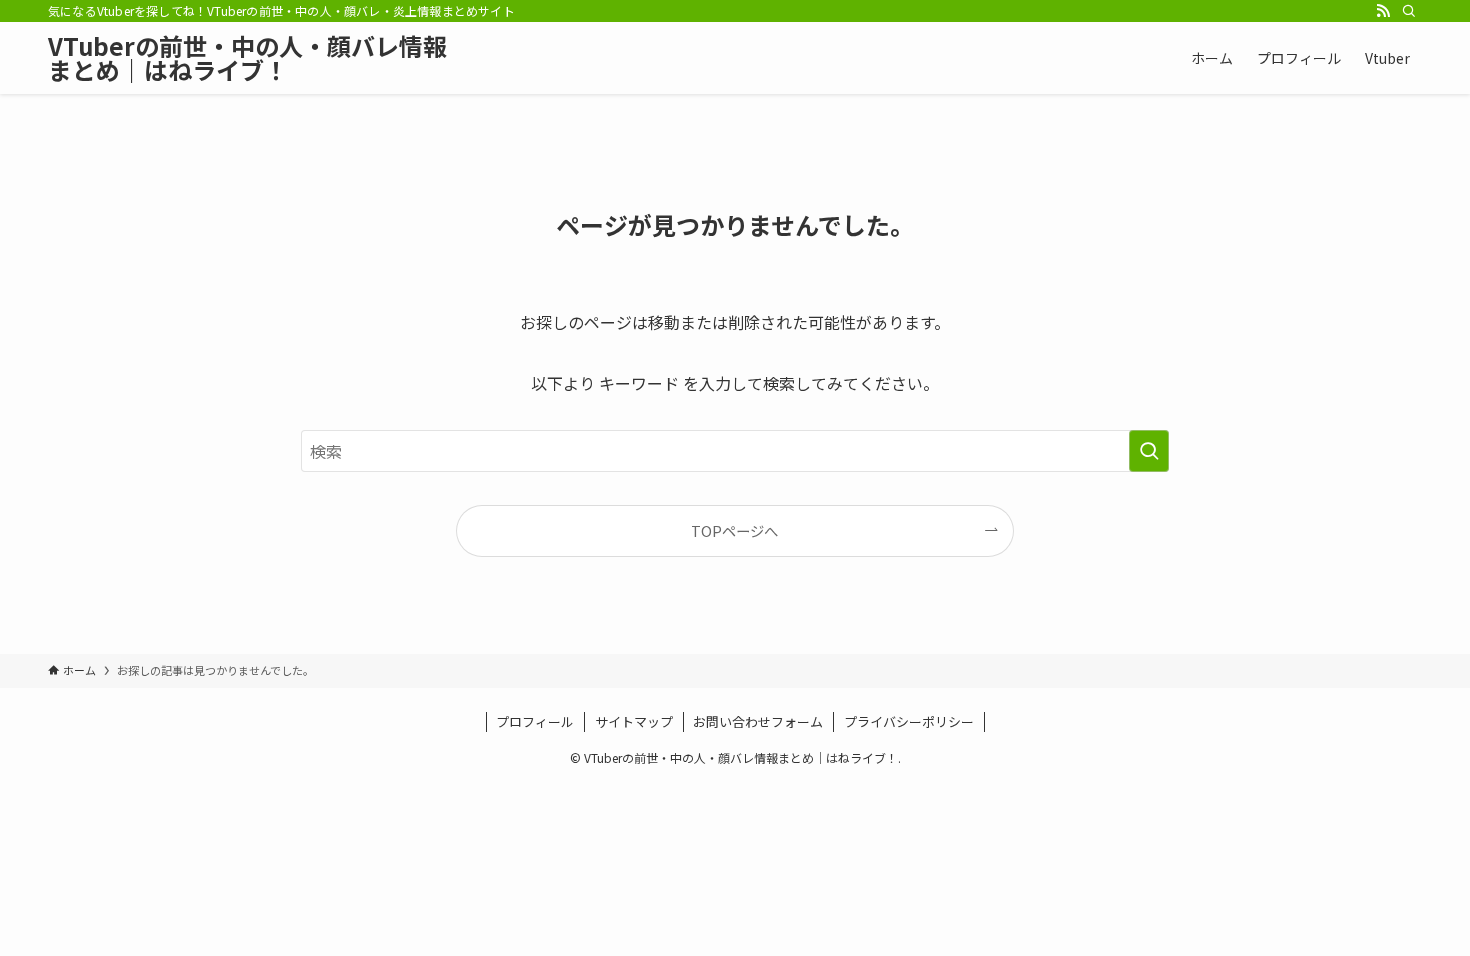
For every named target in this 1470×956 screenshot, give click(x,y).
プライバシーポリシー (909, 721)
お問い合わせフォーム (758, 721)
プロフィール (535, 721)
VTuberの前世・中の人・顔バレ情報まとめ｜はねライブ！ (247, 58)
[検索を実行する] (1149, 451)
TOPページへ (734, 530)
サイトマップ (634, 721)
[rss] (1383, 11)
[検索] (1409, 11)
